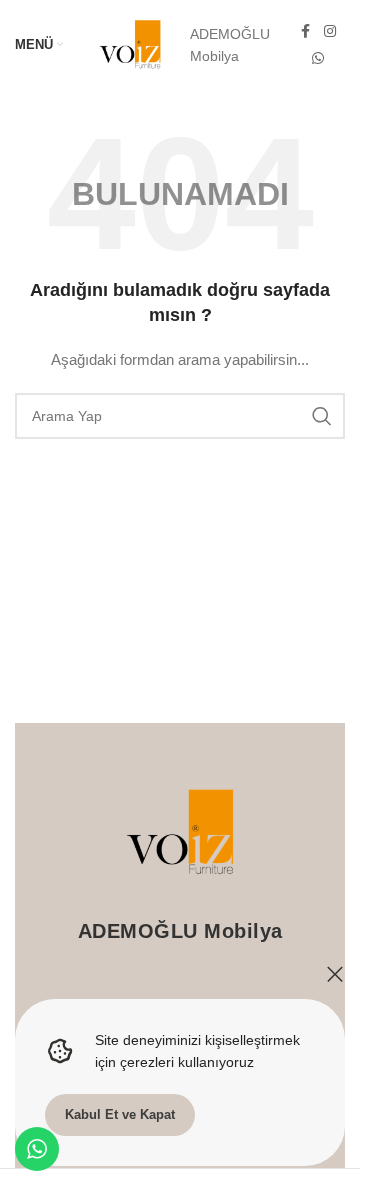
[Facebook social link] (306, 31)
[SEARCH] (322, 416)
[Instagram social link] (330, 31)
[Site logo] (130, 44)
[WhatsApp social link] (318, 58)
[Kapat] (335, 974)
